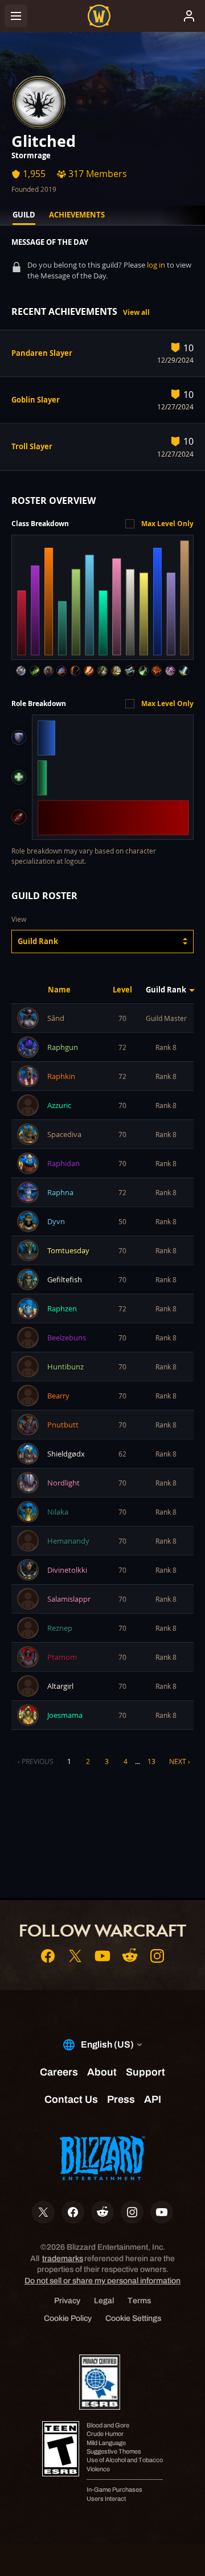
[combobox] (102, 942)
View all (136, 312)
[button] (102, 942)
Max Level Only (167, 524)
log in (156, 265)
